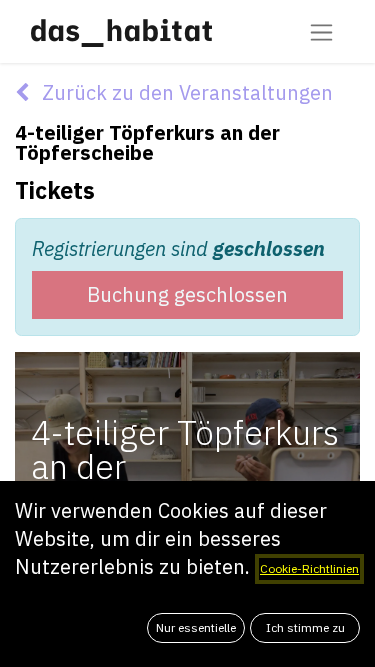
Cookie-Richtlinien (309, 568)
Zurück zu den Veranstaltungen (185, 92)
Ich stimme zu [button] (305, 627)
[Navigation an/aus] (321, 31)
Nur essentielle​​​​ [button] (196, 627)
